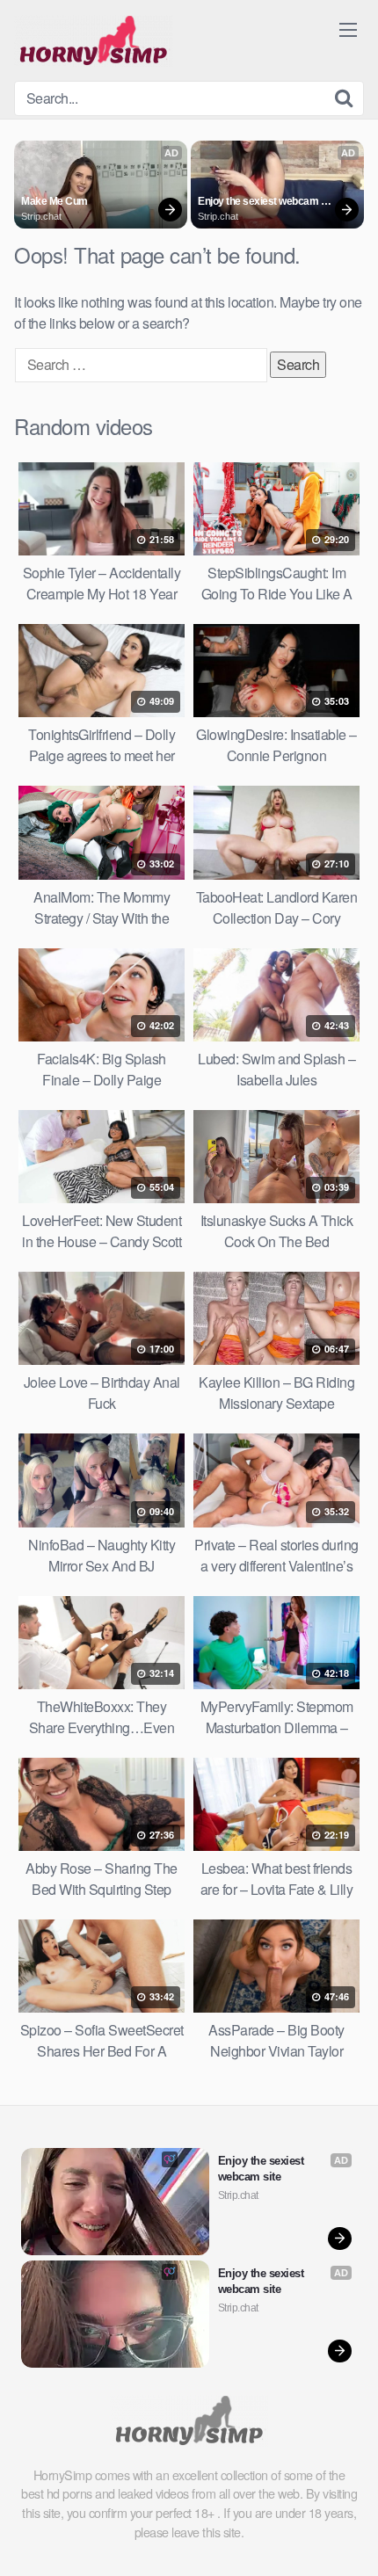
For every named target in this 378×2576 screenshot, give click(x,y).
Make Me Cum (55, 201)
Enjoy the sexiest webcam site (259, 202)
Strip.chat (41, 216)
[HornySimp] (93, 40)
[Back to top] (347, 2537)
